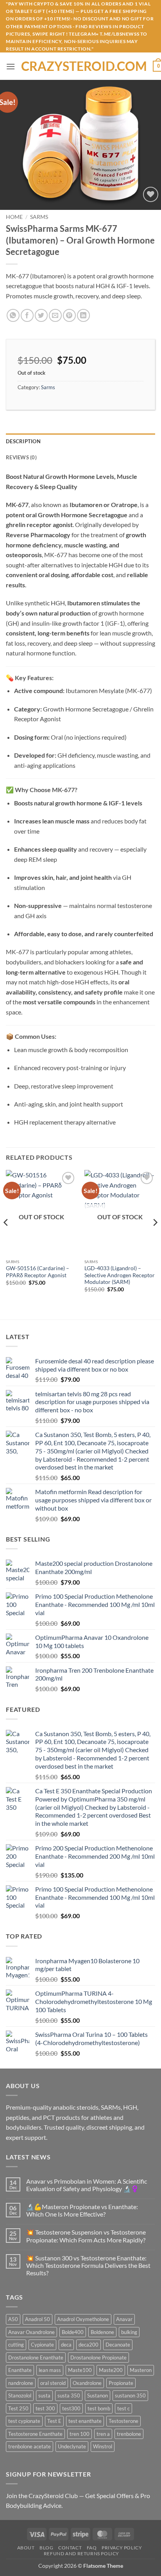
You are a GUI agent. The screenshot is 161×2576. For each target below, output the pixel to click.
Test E (54, 2421)
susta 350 (69, 2395)
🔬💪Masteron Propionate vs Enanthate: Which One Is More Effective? (82, 2210)
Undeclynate (72, 2446)
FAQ (92, 2548)
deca (66, 2345)
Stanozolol (20, 2395)
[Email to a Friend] (55, 315)
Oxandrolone (87, 2383)
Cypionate (42, 2345)
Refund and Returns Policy (81, 2553)
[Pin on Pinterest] (69, 315)
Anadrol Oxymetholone (83, 2319)
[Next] (155, 1238)
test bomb (99, 2408)
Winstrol (103, 2446)
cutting (16, 2345)
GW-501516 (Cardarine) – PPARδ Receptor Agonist (38, 1272)
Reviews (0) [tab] (21, 457)
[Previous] (6, 1238)
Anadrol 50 (38, 2319)
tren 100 (80, 2434)
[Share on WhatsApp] (13, 315)
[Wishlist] (151, 194)
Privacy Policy (122, 2548)
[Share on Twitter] (41, 315)
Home (14, 217)
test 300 (45, 2408)
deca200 (89, 2345)
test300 (71, 2408)
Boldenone (102, 2332)
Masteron (141, 2370)
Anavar (124, 2319)
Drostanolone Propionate (98, 2358)
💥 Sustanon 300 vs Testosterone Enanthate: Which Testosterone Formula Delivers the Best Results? (88, 2265)
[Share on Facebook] (27, 315)
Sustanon (97, 2395)
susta (44, 2395)
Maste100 (80, 2370)
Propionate (121, 2383)
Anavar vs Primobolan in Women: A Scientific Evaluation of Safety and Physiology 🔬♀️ (87, 2185)
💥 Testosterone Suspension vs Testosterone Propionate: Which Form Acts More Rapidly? (86, 2236)
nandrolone (21, 2383)
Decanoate (118, 2345)
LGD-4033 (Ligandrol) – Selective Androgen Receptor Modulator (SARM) (120, 1275)
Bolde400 (73, 2332)
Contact (70, 2548)
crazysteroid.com (84, 66)
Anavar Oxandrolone (31, 2332)
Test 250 (18, 2408)
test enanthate (85, 2421)
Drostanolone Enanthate (36, 2358)
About (26, 2548)
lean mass (50, 2370)
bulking (129, 2332)
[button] (11, 66)
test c (123, 2408)
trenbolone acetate (30, 2446)
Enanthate (20, 2370)
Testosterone (123, 2421)
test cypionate (24, 2421)
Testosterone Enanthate (35, 2434)
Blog (46, 2548)
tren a (103, 2434)
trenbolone (129, 2434)
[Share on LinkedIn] (83, 315)
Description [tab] (23, 441)
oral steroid (53, 2383)
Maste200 (111, 2370)
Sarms (39, 217)
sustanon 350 (130, 2395)
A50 (13, 2319)
